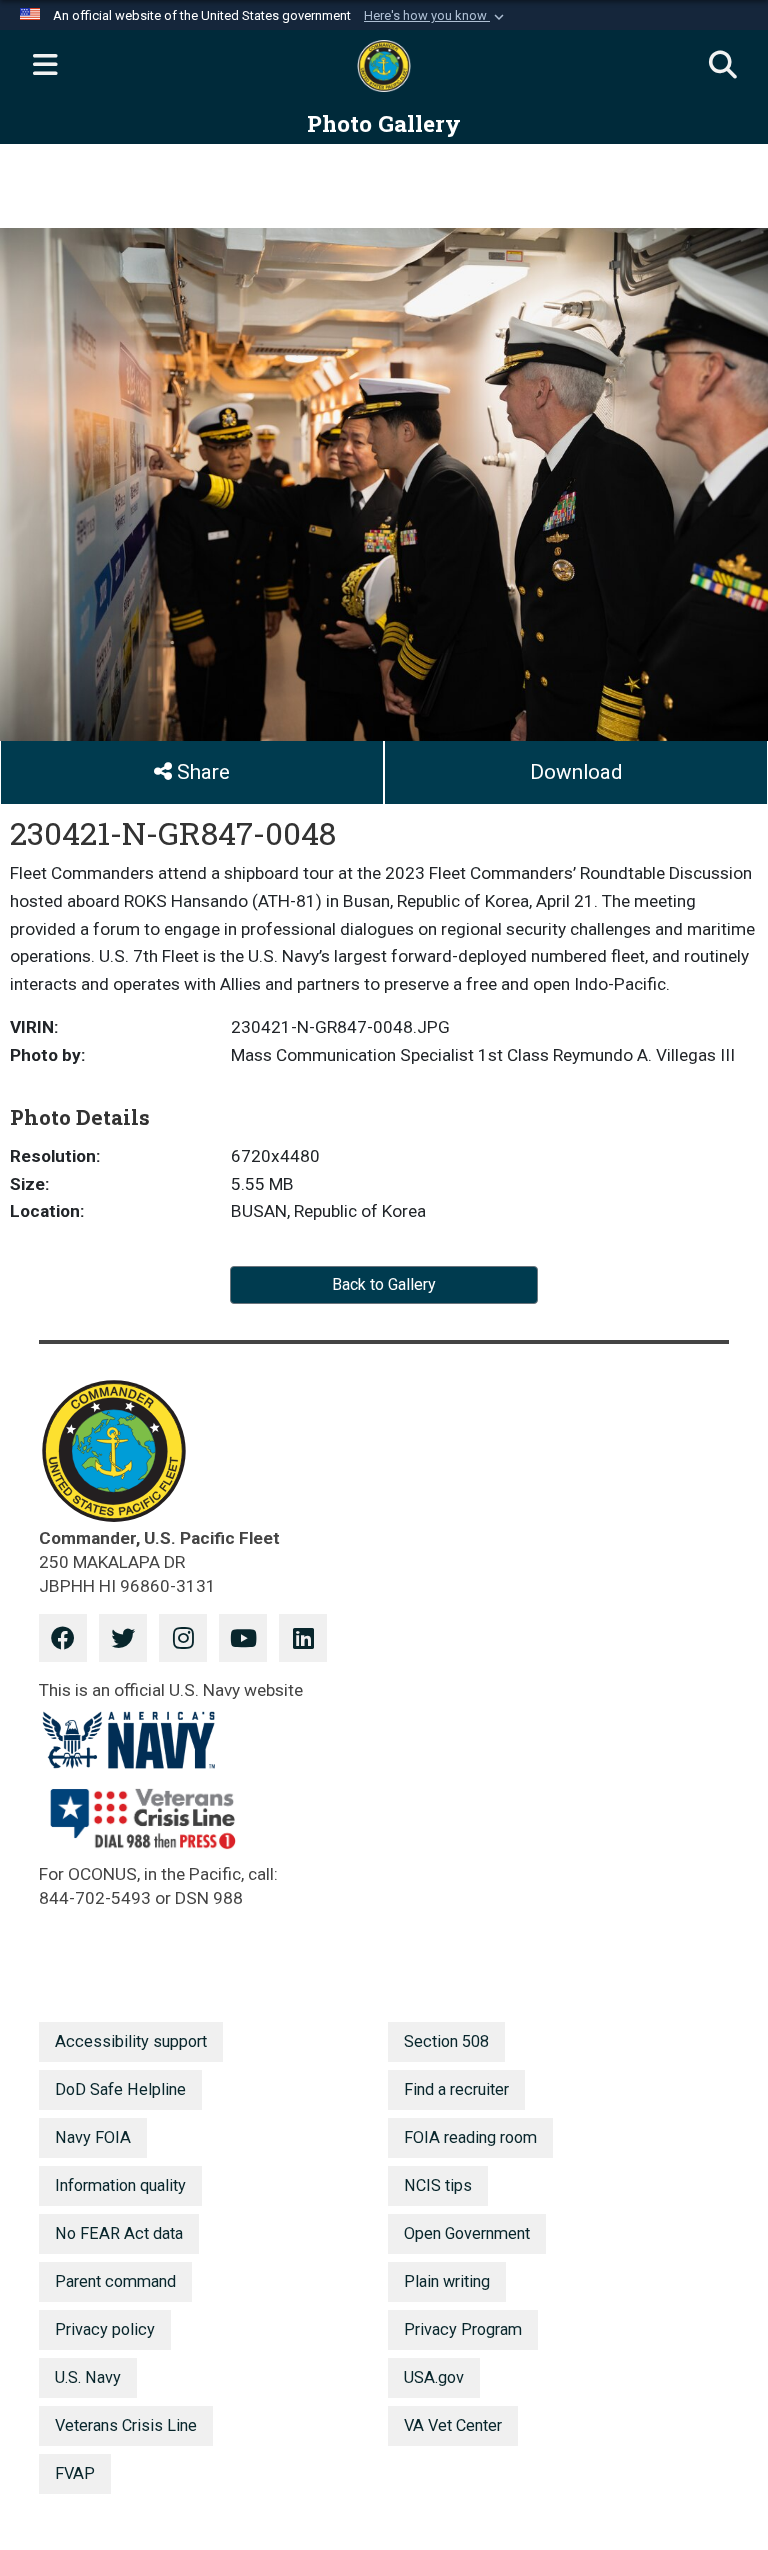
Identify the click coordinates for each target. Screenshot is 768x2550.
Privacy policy (105, 2329)
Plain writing (447, 2281)
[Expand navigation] (45, 66)
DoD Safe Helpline (120, 2089)
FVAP (75, 2473)
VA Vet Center (453, 2425)
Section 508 (446, 2041)
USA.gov (434, 2377)
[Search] (723, 66)
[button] (436, 16)
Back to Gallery (384, 1284)
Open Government (467, 2233)
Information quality (120, 2185)
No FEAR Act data (119, 2233)
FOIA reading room (470, 2137)
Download (576, 772)
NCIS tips (438, 2185)
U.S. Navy (88, 2377)
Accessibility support (131, 2041)
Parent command (115, 2281)
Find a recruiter (456, 2089)
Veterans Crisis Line (126, 2425)
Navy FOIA (93, 2137)
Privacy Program (463, 2329)
